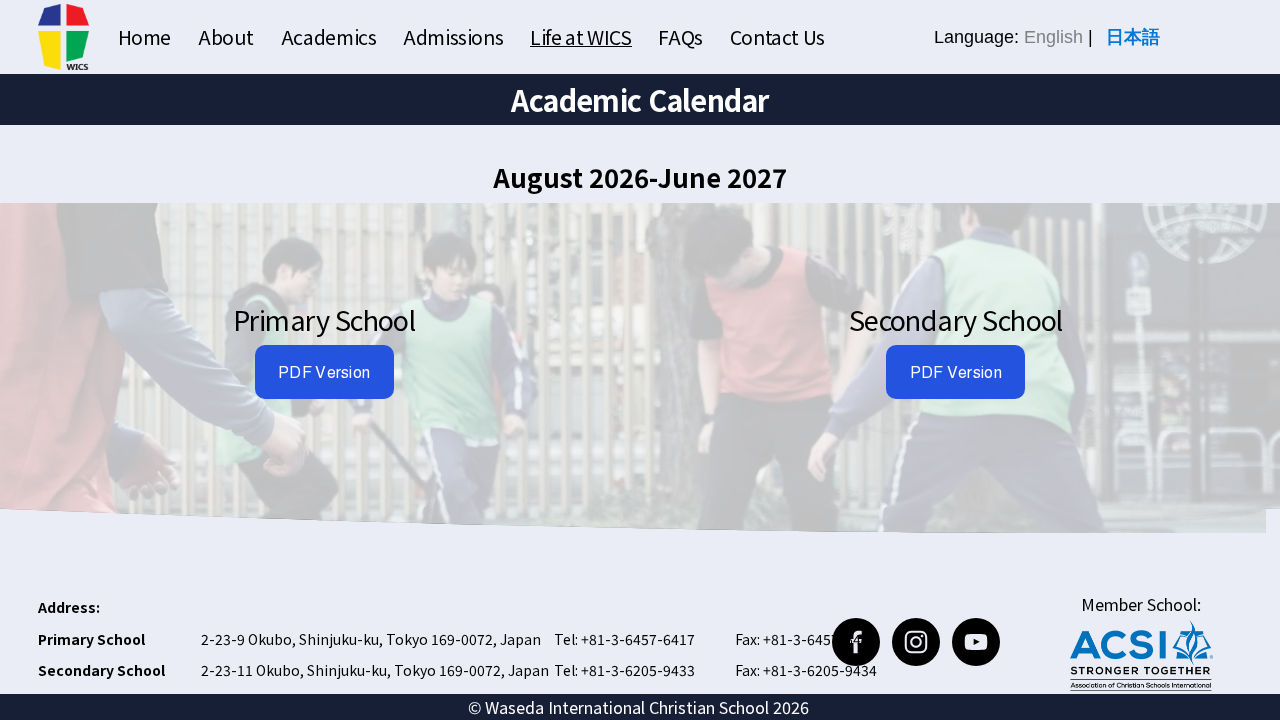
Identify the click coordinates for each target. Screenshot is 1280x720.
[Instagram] (916, 642)
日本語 (1133, 37)
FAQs (680, 36)
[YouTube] (976, 642)
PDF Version (324, 372)
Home (144, 36)
